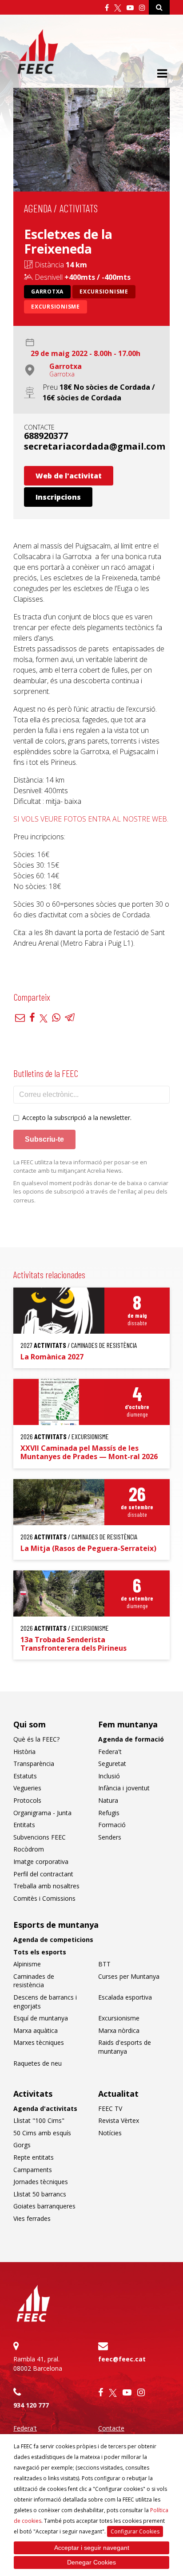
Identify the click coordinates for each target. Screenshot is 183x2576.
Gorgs (22, 2145)
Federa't (110, 1752)
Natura (108, 1800)
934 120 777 (31, 2405)
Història (24, 1752)
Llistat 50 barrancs (40, 2194)
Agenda (38, 208)
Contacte (111, 2428)
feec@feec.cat (122, 2359)
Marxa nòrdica (119, 2030)
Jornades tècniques (41, 2182)
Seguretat (112, 1764)
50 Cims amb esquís (42, 2133)
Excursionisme (104, 292)
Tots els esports (40, 1952)
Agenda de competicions (53, 1940)
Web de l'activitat (69, 476)
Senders (110, 1837)
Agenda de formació (131, 1739)
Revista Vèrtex (119, 2120)
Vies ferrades (32, 2218)
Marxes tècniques (39, 2042)
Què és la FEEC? (36, 1739)
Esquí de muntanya (41, 2018)
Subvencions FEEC (40, 1837)
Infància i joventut (124, 1788)
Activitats (79, 208)
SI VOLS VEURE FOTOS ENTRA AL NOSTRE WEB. (91, 819)
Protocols (27, 1800)
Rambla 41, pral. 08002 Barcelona (38, 2364)
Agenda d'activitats (45, 2108)
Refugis (109, 1813)
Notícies (110, 2133)
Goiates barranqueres (44, 2206)
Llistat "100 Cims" (39, 2120)
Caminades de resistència (34, 1981)
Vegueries (27, 1788)
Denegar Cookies (91, 2562)
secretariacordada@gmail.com (95, 446)
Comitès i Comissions (44, 1898)
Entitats (24, 1825)
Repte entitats (34, 2157)
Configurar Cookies (135, 2531)
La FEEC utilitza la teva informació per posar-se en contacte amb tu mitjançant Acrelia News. (80, 1167)
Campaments (33, 2170)
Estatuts (25, 1776)
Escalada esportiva (125, 1997)
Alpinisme (27, 1964)
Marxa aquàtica (36, 2030)
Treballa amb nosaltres (46, 1886)
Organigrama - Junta (42, 1813)
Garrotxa (47, 292)
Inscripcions (58, 497)
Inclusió (109, 1776)
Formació (112, 1825)
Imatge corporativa (41, 1862)
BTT (104, 1964)
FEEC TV (110, 2108)
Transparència (34, 1764)
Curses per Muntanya (129, 1976)
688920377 (46, 436)
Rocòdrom (29, 1849)
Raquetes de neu (38, 2063)
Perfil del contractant (43, 1874)
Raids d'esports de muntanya (125, 2047)
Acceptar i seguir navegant (92, 2548)
